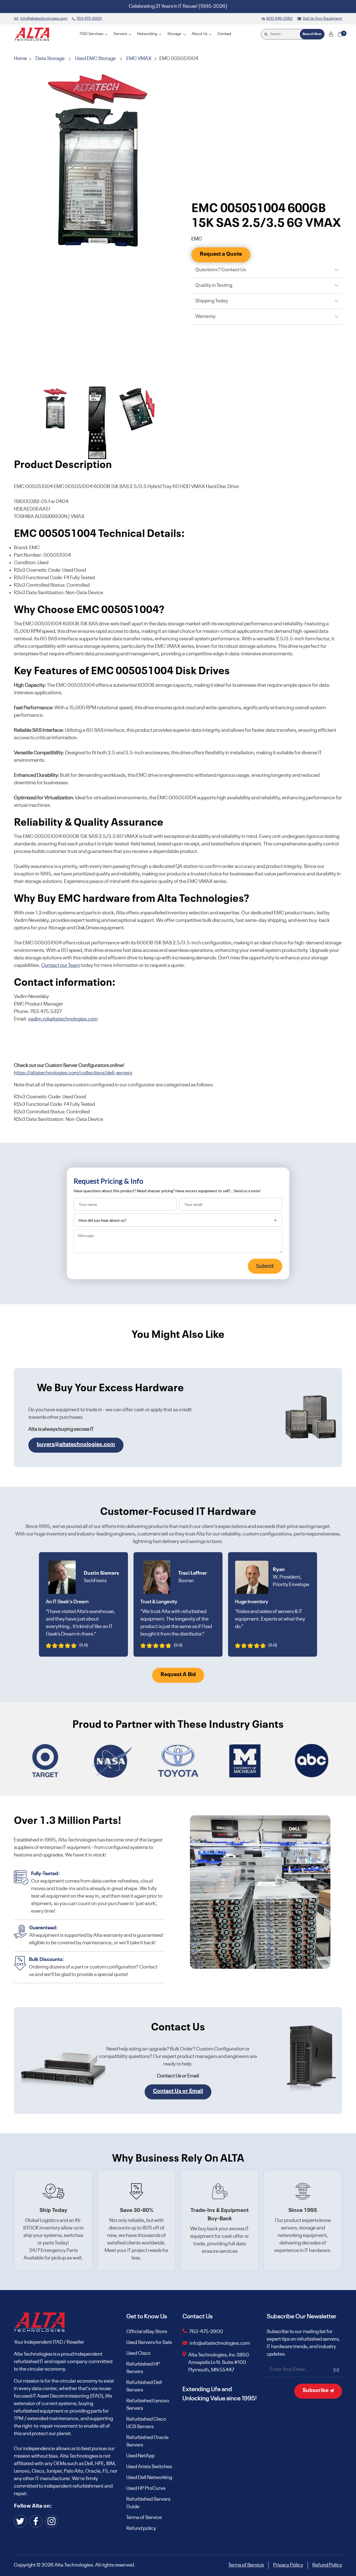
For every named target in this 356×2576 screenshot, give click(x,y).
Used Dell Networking (149, 2478)
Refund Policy (327, 2565)
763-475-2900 (206, 2332)
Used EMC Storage (95, 59)
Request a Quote (221, 254)
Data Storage (50, 59)
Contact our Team (60, 965)
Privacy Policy (288, 2565)
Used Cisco (138, 2353)
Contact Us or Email (178, 2091)
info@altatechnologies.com (220, 2343)
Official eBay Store (147, 2332)
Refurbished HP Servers (143, 2368)
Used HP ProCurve (146, 2488)
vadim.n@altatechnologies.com (63, 1019)
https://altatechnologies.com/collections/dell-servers (73, 1073)
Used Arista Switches (149, 2467)
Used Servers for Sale (149, 2343)
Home (21, 59)
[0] (340, 34)
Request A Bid (178, 1675)
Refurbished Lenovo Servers (148, 2405)
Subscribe (316, 2391)
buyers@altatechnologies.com (76, 1445)
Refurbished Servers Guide (148, 2503)
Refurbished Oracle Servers (147, 2441)
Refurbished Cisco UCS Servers (146, 2423)
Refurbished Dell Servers (144, 2386)
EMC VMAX (139, 59)
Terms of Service (144, 2518)
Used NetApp (140, 2456)
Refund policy (141, 2528)
